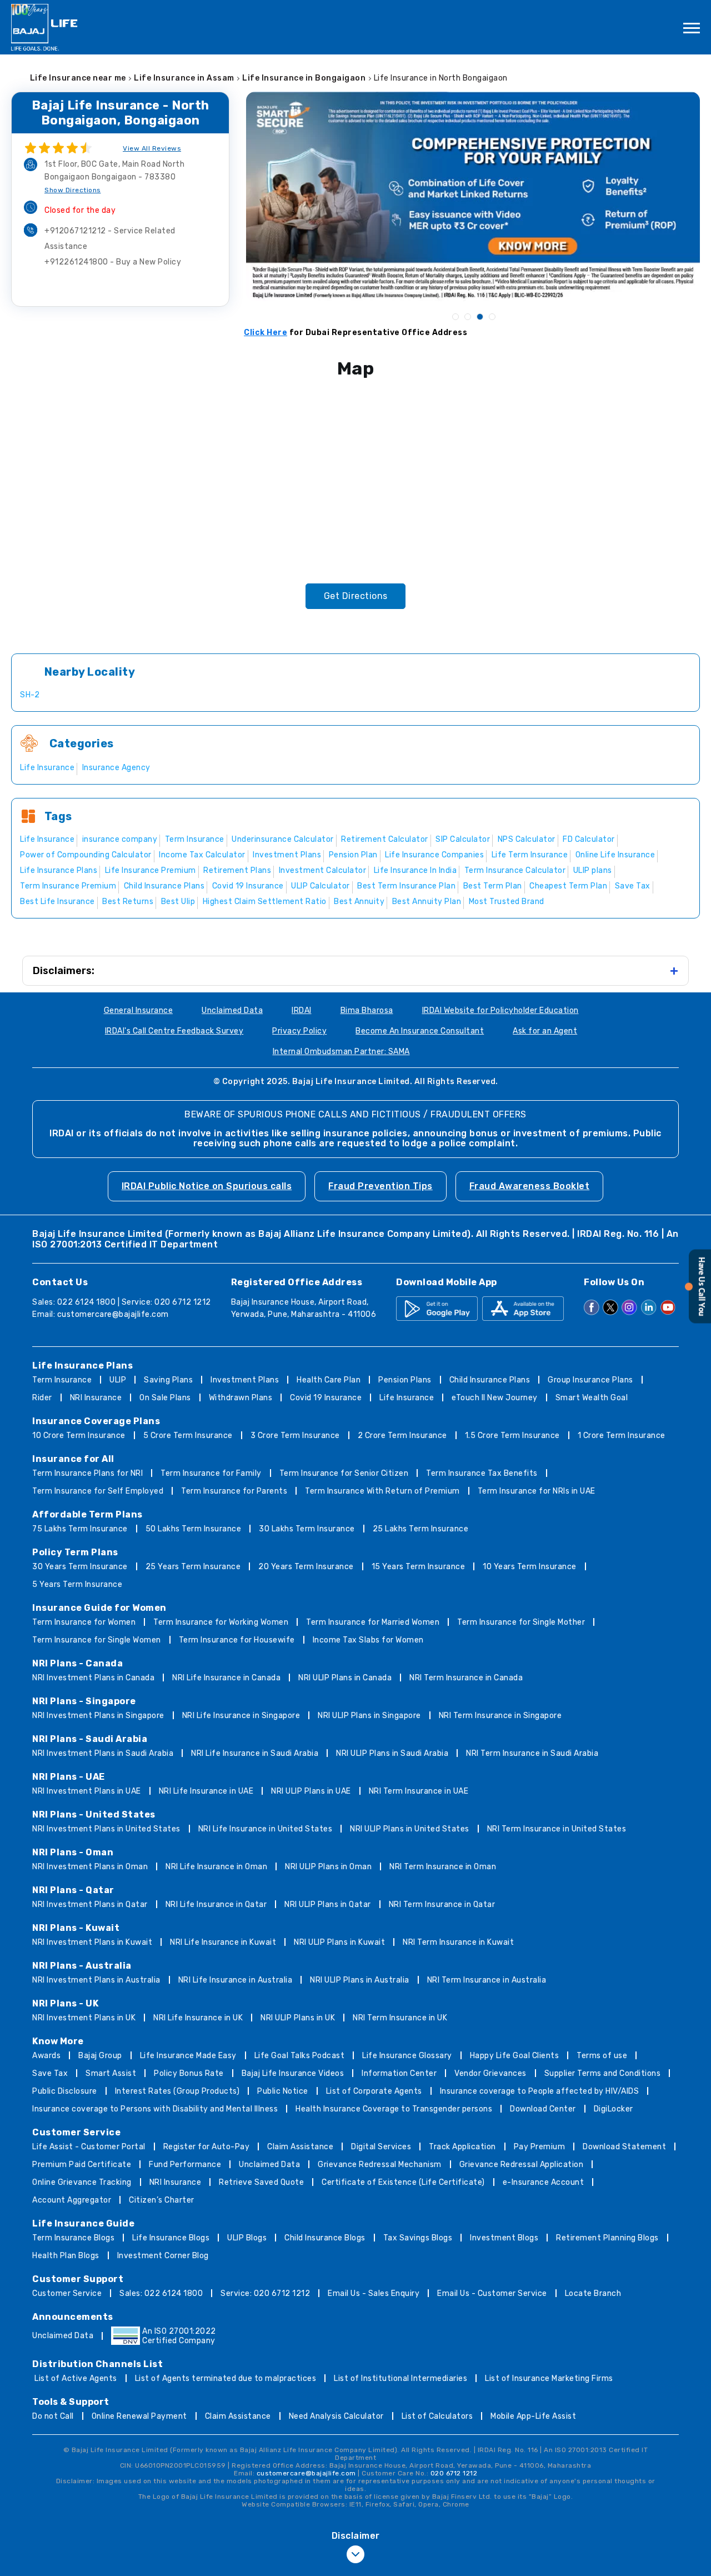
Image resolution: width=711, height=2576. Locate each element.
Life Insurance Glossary (407, 2056)
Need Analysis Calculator (336, 2416)
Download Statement (624, 2147)
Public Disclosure (65, 2091)
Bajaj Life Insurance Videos (293, 2073)
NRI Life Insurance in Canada (226, 1678)
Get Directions (356, 596)
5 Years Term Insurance (77, 1584)
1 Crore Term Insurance (622, 1436)
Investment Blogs (504, 2238)
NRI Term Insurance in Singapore (500, 1716)
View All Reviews (152, 148)
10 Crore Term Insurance (79, 1436)
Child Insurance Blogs (325, 2238)
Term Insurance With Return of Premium (382, 1491)
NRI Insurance (96, 1398)
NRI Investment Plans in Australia (96, 1980)
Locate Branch (593, 2293)
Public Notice (283, 2091)
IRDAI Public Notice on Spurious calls (207, 1186)
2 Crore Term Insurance (402, 1436)
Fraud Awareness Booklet (530, 1186)
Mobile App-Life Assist (533, 2416)
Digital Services (381, 2147)
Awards (46, 2056)
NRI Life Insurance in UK (198, 2018)
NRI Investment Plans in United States (106, 1829)
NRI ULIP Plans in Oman (328, 1867)
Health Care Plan (329, 1380)
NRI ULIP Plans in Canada (345, 1678)
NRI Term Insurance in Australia (487, 1980)
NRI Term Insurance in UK (400, 2018)
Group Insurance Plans (590, 1380)
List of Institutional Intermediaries (400, 2378)
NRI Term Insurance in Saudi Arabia (532, 1753)
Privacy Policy (299, 1031)
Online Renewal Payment (139, 2416)
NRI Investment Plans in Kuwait (92, 1942)
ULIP (118, 1380)
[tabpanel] (473, 196)
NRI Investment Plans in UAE (87, 1791)
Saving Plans (168, 1380)
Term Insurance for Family (211, 1473)
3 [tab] (479, 316)
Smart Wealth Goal (592, 1398)
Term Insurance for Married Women (373, 1622)
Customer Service (67, 2293)
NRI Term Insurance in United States (557, 1829)
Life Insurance (407, 1398)
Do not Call (53, 2416)
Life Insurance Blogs (171, 2238)
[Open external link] (698, 1321)
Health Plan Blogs (66, 2256)
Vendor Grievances (490, 2073)
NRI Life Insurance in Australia (236, 1980)
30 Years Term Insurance (80, 1567)
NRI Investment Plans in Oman (90, 1867)
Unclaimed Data (232, 1010)
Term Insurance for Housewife (237, 1640)
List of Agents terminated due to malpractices (226, 2378)
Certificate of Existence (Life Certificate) (403, 2182)
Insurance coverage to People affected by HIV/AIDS (540, 2091)
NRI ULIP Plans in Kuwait (339, 1942)
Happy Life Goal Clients (515, 2056)
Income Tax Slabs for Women (368, 1640)
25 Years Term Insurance (193, 1567)
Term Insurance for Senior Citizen (344, 1473)
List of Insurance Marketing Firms (549, 2378)
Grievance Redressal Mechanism (380, 2165)
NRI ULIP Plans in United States (410, 1829)
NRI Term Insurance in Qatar (442, 1904)
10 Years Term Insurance (530, 1567)
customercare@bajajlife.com (113, 1314)
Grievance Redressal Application (522, 2165)
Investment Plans (245, 1380)
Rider (42, 1398)
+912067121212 (110, 239)
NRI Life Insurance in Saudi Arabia (255, 1753)
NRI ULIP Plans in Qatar (328, 1904)
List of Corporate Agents (374, 2091)
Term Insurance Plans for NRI (87, 1473)
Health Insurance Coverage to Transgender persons (394, 2109)
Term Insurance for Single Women (97, 1640)
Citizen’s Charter (162, 2200)
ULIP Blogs (247, 2238)
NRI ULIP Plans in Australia (360, 1980)
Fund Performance (185, 2165)
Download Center (543, 2109)
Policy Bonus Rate (189, 2073)
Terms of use (602, 2056)
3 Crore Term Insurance (295, 1436)
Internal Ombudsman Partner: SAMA (341, 1052)
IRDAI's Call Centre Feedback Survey (174, 1031)
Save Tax (50, 2073)
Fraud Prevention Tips (380, 1186)
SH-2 (30, 695)
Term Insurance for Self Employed (98, 1491)
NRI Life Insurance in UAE (206, 1791)
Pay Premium (540, 2147)
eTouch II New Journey (495, 1398)
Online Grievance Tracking (82, 2182)
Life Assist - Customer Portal (89, 2147)
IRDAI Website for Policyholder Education (500, 1010)
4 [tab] (492, 316)
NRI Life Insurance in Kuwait (223, 1942)
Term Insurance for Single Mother (521, 1622)
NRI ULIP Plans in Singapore (369, 1716)
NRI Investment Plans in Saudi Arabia (103, 1753)
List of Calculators (437, 2416)
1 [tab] (455, 316)
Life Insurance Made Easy (188, 2056)
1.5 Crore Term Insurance (512, 1436)
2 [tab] (467, 316)
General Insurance (139, 1010)
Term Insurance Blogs (73, 2238)
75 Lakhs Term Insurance (80, 1529)
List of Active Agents (76, 2378)
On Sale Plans (165, 1398)
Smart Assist (111, 2073)
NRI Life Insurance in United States (266, 1829)
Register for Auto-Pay (207, 2147)
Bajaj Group (100, 2056)
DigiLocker (614, 2109)
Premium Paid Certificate (82, 2165)
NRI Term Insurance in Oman (443, 1867)
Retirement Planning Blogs (607, 2238)
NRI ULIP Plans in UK (298, 2018)
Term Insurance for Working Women (221, 1622)
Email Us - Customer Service (492, 2293)
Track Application (462, 2147)
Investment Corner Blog (163, 2256)
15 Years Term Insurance (419, 1567)
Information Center (399, 2073)
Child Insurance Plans (490, 1380)
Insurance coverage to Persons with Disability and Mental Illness (155, 2109)
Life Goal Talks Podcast (300, 2056)
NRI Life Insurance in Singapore (241, 1716)
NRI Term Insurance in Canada (466, 1678)
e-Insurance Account (544, 2182)
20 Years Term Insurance (306, 1567)
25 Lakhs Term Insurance (421, 1529)
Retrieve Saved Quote (261, 2182)
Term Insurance (62, 1380)
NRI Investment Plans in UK (84, 2018)
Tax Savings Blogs (418, 2238)
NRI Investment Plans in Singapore (98, 1716)
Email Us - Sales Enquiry (374, 2293)
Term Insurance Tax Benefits (482, 1473)
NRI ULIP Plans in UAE (311, 1791)
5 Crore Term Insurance (188, 1436)
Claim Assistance (300, 2147)
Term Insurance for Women (84, 1622)
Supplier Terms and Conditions (603, 2073)
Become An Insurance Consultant (420, 1031)
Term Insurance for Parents (234, 1491)
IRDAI (302, 1010)
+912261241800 (113, 262)
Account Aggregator (72, 2200)
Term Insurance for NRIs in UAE (537, 1491)
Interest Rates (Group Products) (177, 2091)
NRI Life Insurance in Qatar (216, 1904)
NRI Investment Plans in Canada (93, 1678)
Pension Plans (405, 1380)
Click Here (266, 333)
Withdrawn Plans (241, 1398)
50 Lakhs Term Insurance (194, 1529)
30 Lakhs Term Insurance (307, 1529)
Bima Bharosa (367, 1010)
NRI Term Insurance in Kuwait (458, 1942)
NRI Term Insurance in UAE (419, 1791)
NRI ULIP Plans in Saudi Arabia (392, 1753)
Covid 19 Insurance (326, 1398)
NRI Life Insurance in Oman (216, 1867)
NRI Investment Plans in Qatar (90, 1904)
